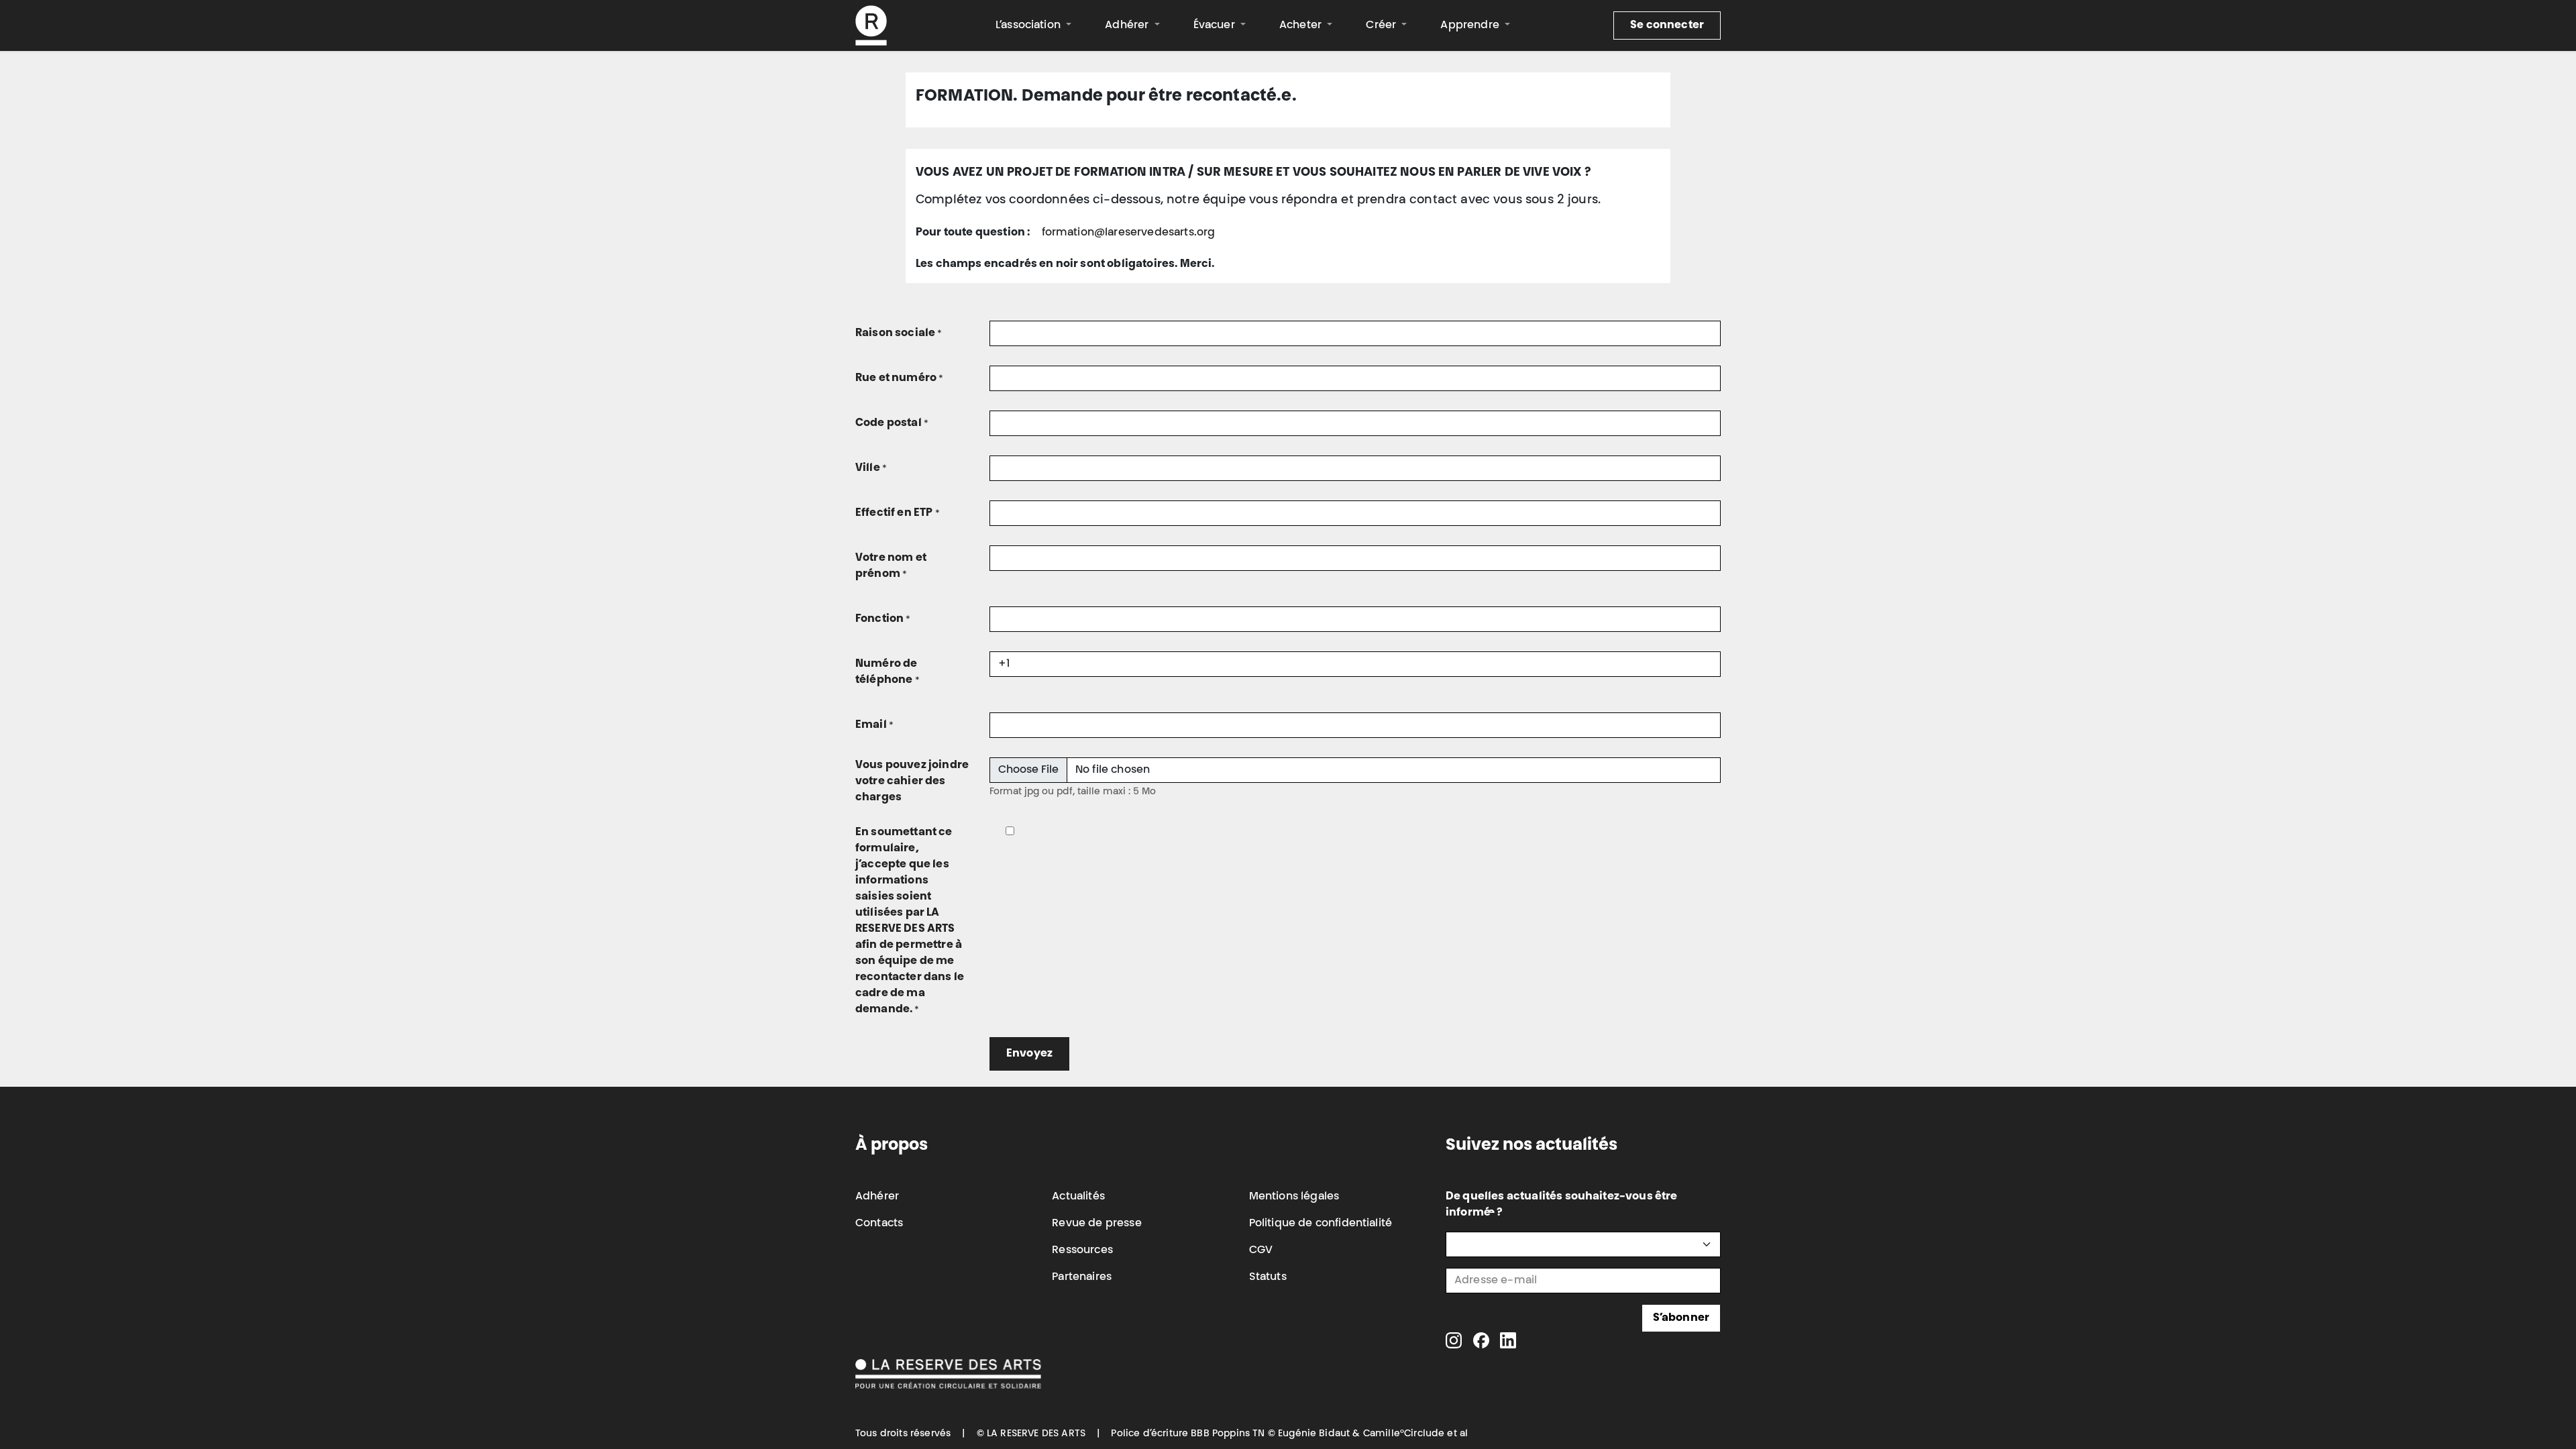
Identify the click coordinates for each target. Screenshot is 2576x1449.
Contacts (879, 1224)
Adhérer (877, 1197)
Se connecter (1667, 25)
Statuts (1268, 1277)
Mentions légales (1294, 1197)
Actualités (1078, 1197)
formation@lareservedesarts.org (1129, 233)
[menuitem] (1033, 25)
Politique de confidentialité (1321, 1224)
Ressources (1082, 1250)
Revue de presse (1096, 1224)
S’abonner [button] (1681, 1318)
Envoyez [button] (1029, 1054)
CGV (1261, 1250)
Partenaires (1082, 1277)
